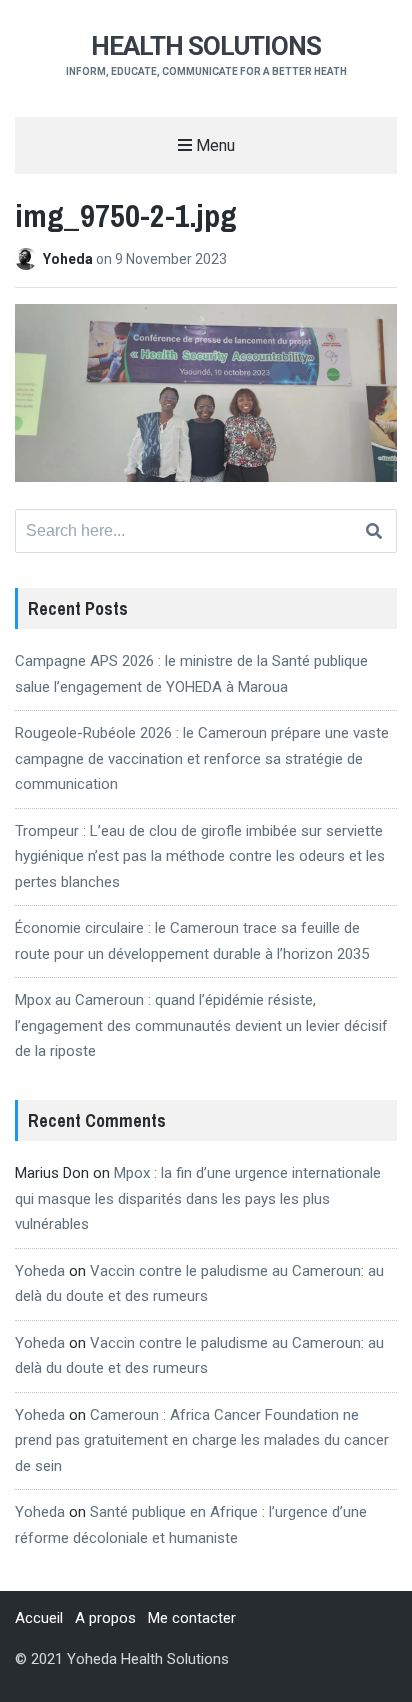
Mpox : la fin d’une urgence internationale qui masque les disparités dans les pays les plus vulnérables (198, 1198)
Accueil (39, 1618)
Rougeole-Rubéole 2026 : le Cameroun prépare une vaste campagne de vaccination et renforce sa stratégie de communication (202, 758)
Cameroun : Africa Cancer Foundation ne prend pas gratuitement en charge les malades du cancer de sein (202, 1440)
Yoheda (69, 259)
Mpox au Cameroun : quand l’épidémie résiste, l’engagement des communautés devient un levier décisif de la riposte (201, 1025)
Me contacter (192, 1618)
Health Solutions (206, 46)
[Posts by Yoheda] (29, 259)
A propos (105, 1618)
